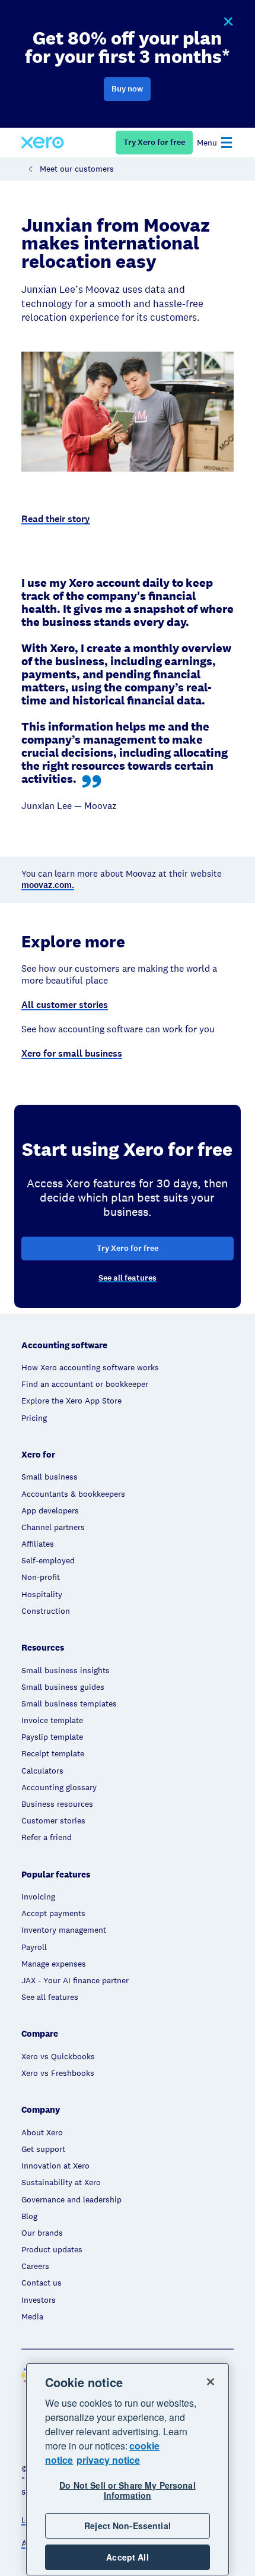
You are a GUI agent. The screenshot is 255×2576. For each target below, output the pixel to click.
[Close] (211, 2382)
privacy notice (108, 2460)
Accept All (127, 2557)
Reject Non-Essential (128, 2526)
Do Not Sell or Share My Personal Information (127, 2490)
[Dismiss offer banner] (228, 22)
